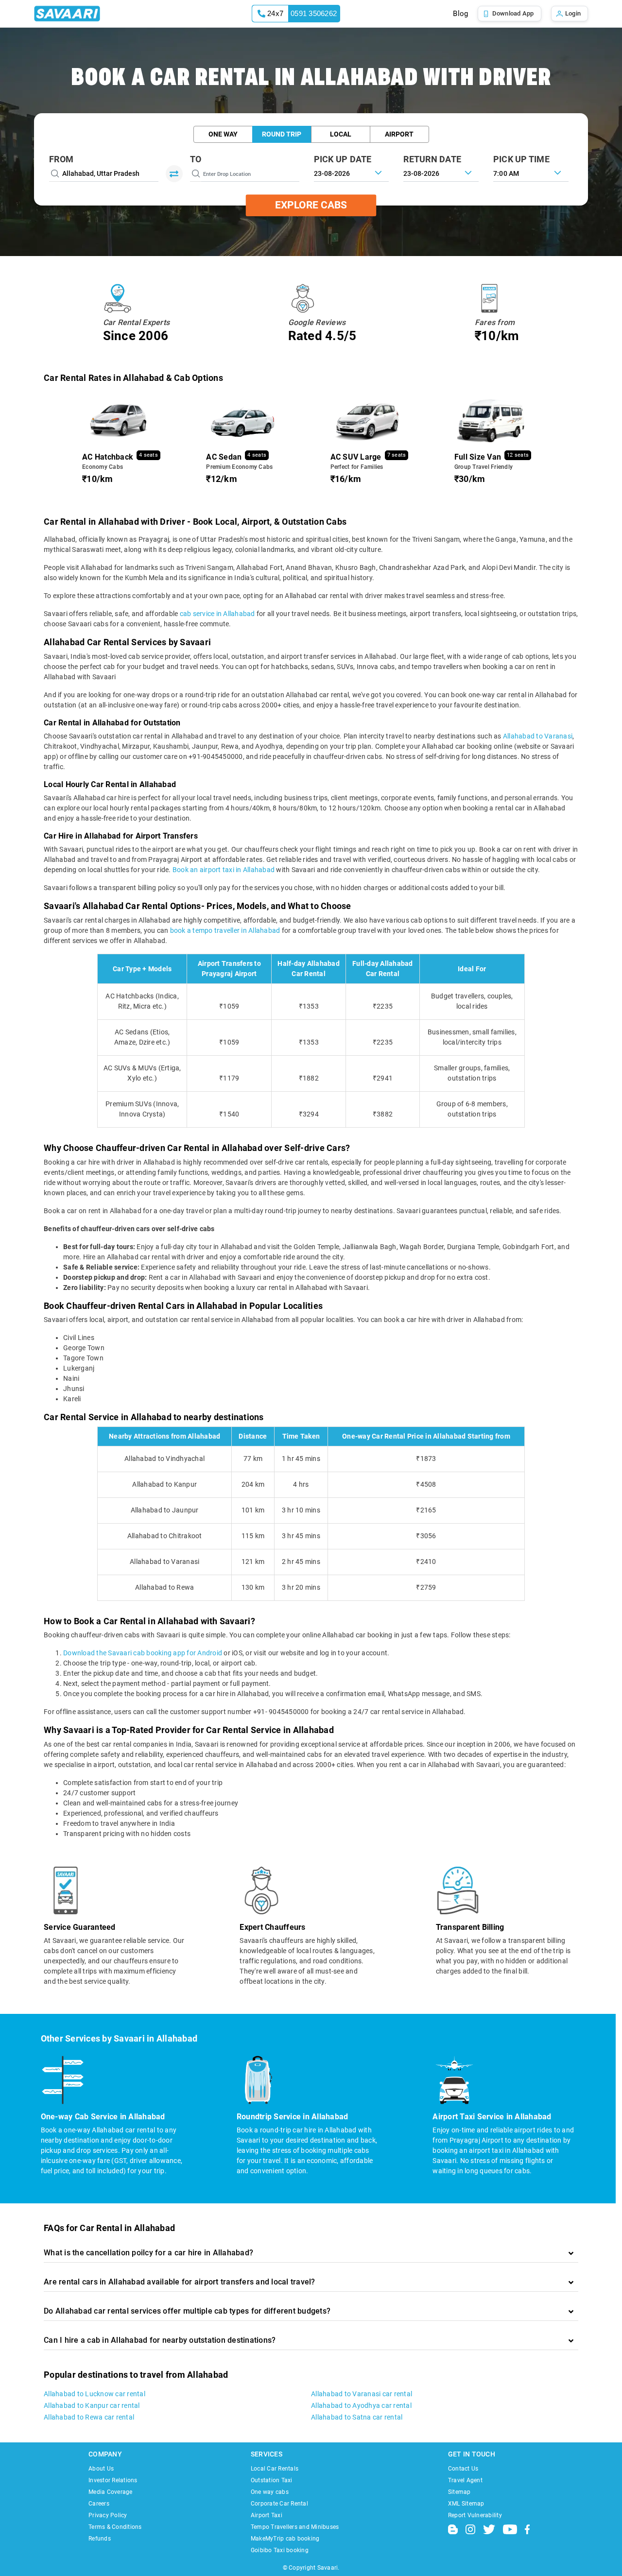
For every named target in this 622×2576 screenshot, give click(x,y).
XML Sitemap (466, 2504)
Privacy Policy (108, 2515)
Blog (460, 14)
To (196, 159)
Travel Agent (465, 2480)
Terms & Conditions (115, 2527)
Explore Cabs (311, 205)
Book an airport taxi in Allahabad (224, 870)
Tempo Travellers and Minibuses (295, 2527)
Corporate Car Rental (279, 2504)
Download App (513, 13)
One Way (223, 134)
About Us (101, 2469)
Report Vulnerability (475, 2515)
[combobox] (531, 172)
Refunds (100, 2539)
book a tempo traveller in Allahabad (225, 930)
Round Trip (282, 134)
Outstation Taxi (272, 2480)
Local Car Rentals (275, 2469)
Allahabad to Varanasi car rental (362, 2394)
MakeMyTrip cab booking (285, 2539)
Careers (99, 2504)
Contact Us (463, 2469)
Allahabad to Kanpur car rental (92, 2405)
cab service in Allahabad (217, 614)
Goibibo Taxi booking (280, 2550)
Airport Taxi (267, 2515)
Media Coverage (111, 2492)
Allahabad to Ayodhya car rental (361, 2405)
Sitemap (459, 2492)
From (61, 159)
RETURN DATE (432, 159)
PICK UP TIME (521, 159)
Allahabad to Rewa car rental (89, 2417)
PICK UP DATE (343, 159)
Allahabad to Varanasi (538, 736)
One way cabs (270, 2492)
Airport (399, 134)
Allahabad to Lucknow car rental (95, 2394)
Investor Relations (113, 2480)
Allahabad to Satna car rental (357, 2417)
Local (341, 134)
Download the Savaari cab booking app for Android (143, 1653)
